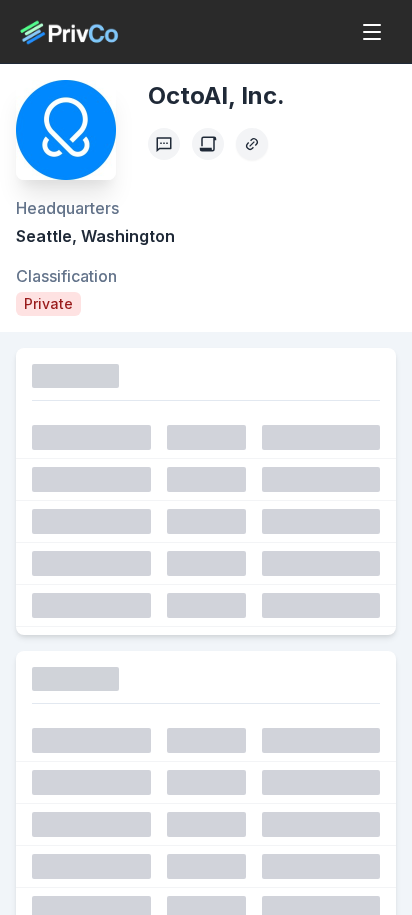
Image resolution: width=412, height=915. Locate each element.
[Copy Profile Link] (252, 144)
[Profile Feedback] (164, 144)
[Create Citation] (208, 144)
